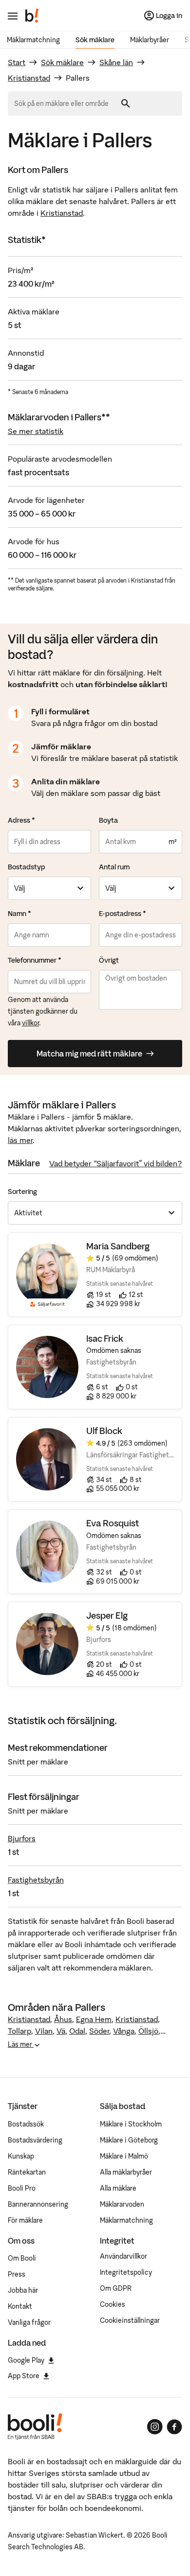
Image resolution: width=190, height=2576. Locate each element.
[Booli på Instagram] (155, 2427)
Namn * (19, 914)
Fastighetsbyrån (36, 1880)
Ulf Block (104, 1431)
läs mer (20, 1140)
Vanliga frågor (29, 2322)
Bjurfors (22, 1838)
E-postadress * (123, 914)
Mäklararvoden (122, 2204)
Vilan (44, 2031)
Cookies (113, 2304)
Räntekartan (27, 2172)
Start (17, 62)
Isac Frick (105, 1339)
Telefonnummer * (35, 960)
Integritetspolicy (126, 2272)
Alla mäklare (118, 2188)
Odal (77, 2031)
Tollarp (19, 2031)
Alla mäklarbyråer (126, 2172)
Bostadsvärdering (35, 2140)
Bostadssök (26, 2124)
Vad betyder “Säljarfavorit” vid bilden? (116, 1163)
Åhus (63, 2019)
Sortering (22, 1192)
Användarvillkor (123, 2256)
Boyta (108, 820)
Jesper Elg (107, 1616)
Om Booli (22, 2258)
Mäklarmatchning (33, 40)
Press (17, 2274)
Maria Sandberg (118, 1246)
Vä (61, 2031)
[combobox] (65, 104)
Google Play (26, 2360)
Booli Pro (22, 2188)
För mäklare (25, 2220)
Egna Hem (94, 2019)
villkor (30, 1023)
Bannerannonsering (38, 2204)
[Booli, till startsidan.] (32, 16)
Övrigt (109, 960)
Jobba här (23, 2290)
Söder (99, 2031)
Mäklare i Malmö (124, 2156)
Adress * (21, 820)
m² (172, 842)
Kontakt (20, 2306)
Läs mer (21, 2044)
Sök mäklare (95, 40)
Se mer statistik (36, 431)
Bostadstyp (27, 867)
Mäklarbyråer (150, 40)
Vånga (124, 2031)
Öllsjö (148, 2031)
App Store (24, 2376)
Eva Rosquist (113, 1523)
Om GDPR (116, 2288)
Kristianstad (29, 78)
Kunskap (21, 2156)
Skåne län (116, 62)
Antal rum (114, 867)
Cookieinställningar (130, 2320)
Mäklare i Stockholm (131, 2124)
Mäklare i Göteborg (129, 2140)
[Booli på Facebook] (174, 2427)
